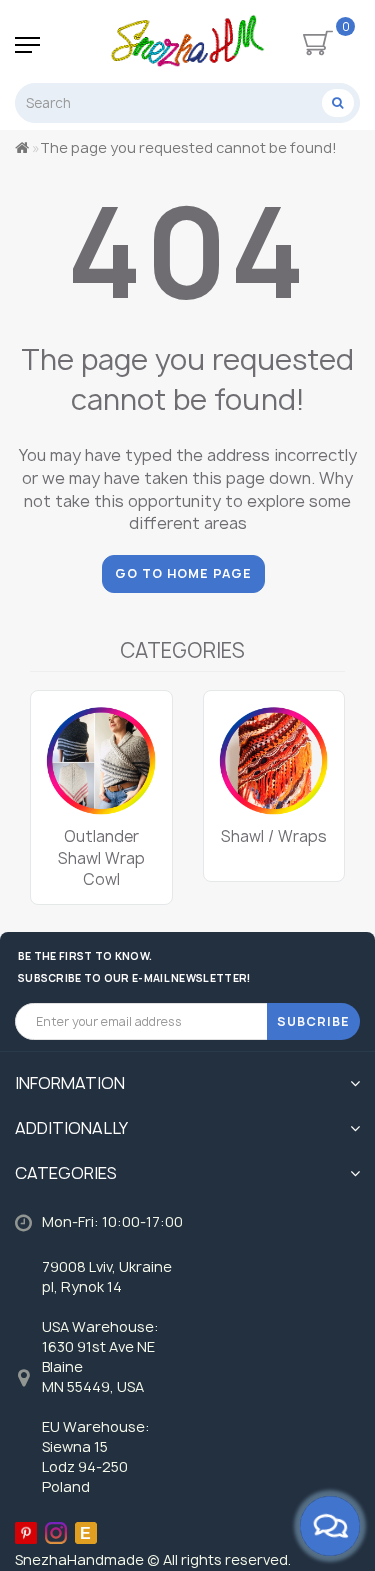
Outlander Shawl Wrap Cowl (101, 858)
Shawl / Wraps (274, 836)
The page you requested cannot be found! (188, 147)
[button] (317, 777)
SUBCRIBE (313, 1021)
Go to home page (183, 573)
